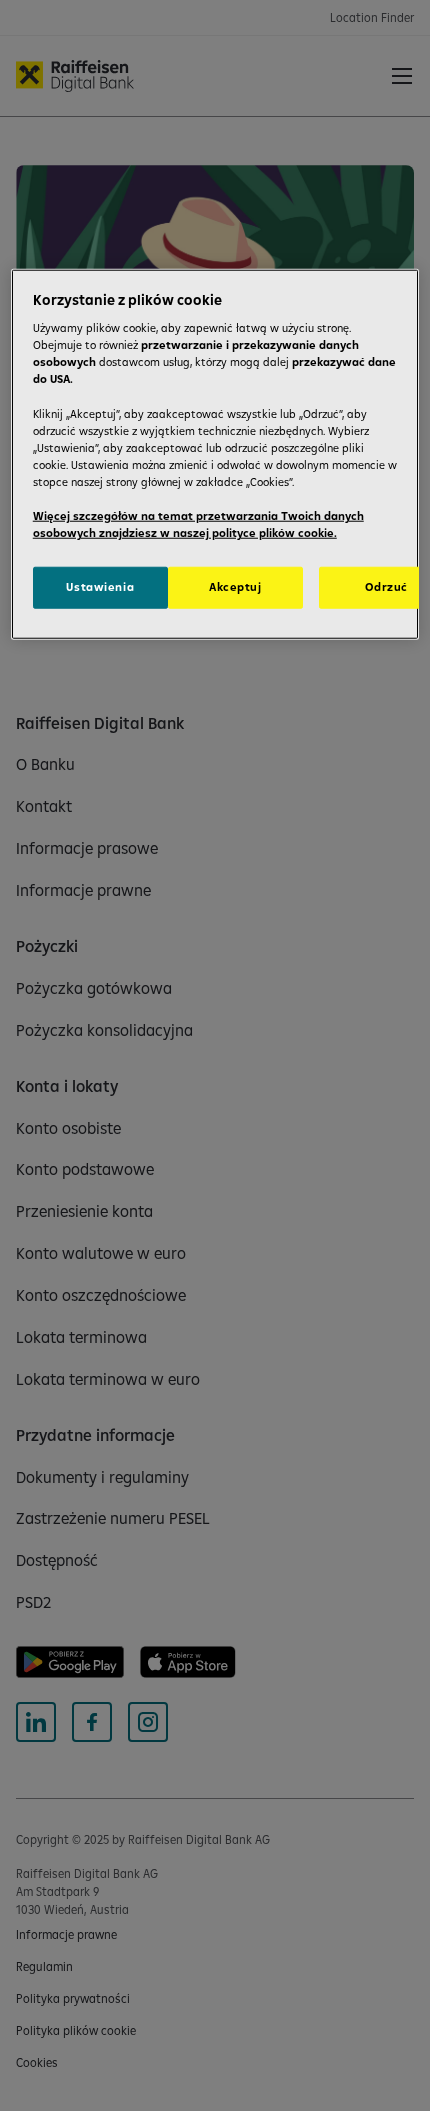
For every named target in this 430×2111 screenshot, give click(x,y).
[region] (215, 453)
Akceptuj (235, 587)
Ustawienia (100, 587)
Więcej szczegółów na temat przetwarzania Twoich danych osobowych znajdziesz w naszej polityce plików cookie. (198, 524)
